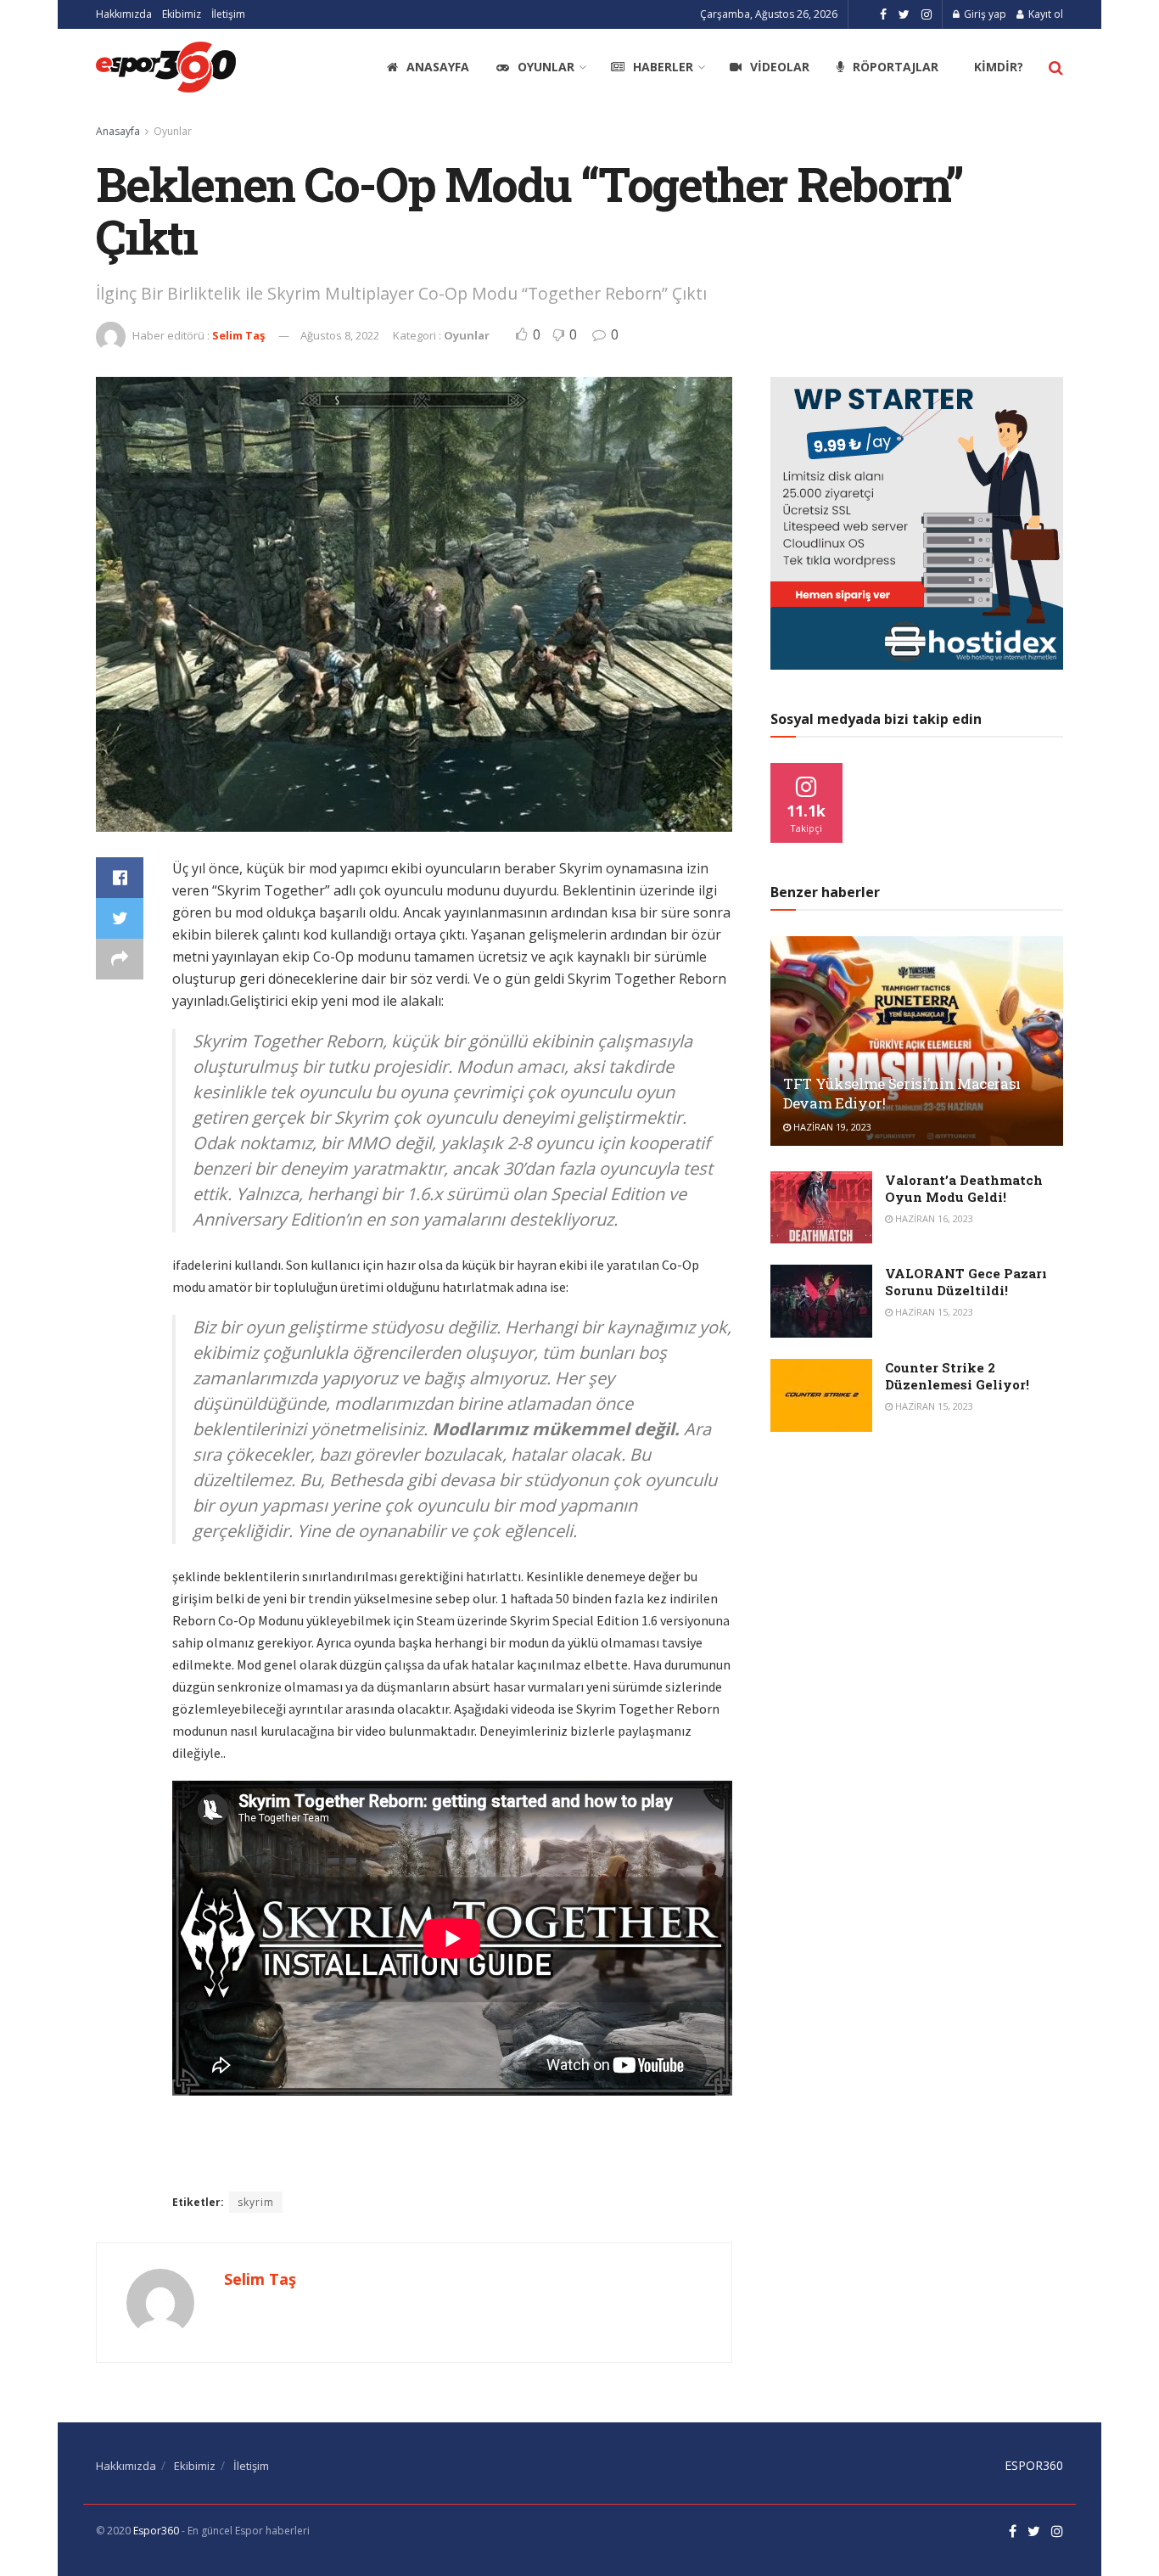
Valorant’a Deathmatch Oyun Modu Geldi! (964, 1188)
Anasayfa (438, 67)
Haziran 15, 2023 (933, 1312)
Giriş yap (984, 14)
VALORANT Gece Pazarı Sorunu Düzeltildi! (966, 1282)
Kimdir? (999, 67)
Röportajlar (896, 67)
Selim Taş (238, 335)
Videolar (780, 67)
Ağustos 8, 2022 (340, 335)
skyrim (256, 2202)
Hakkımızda (124, 14)
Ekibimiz (182, 14)
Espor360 (156, 2531)
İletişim (228, 14)
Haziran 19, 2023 (831, 1127)
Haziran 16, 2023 (933, 1218)
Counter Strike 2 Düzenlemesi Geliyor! (957, 1376)
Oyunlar (546, 67)
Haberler (663, 67)
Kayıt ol (1044, 14)
